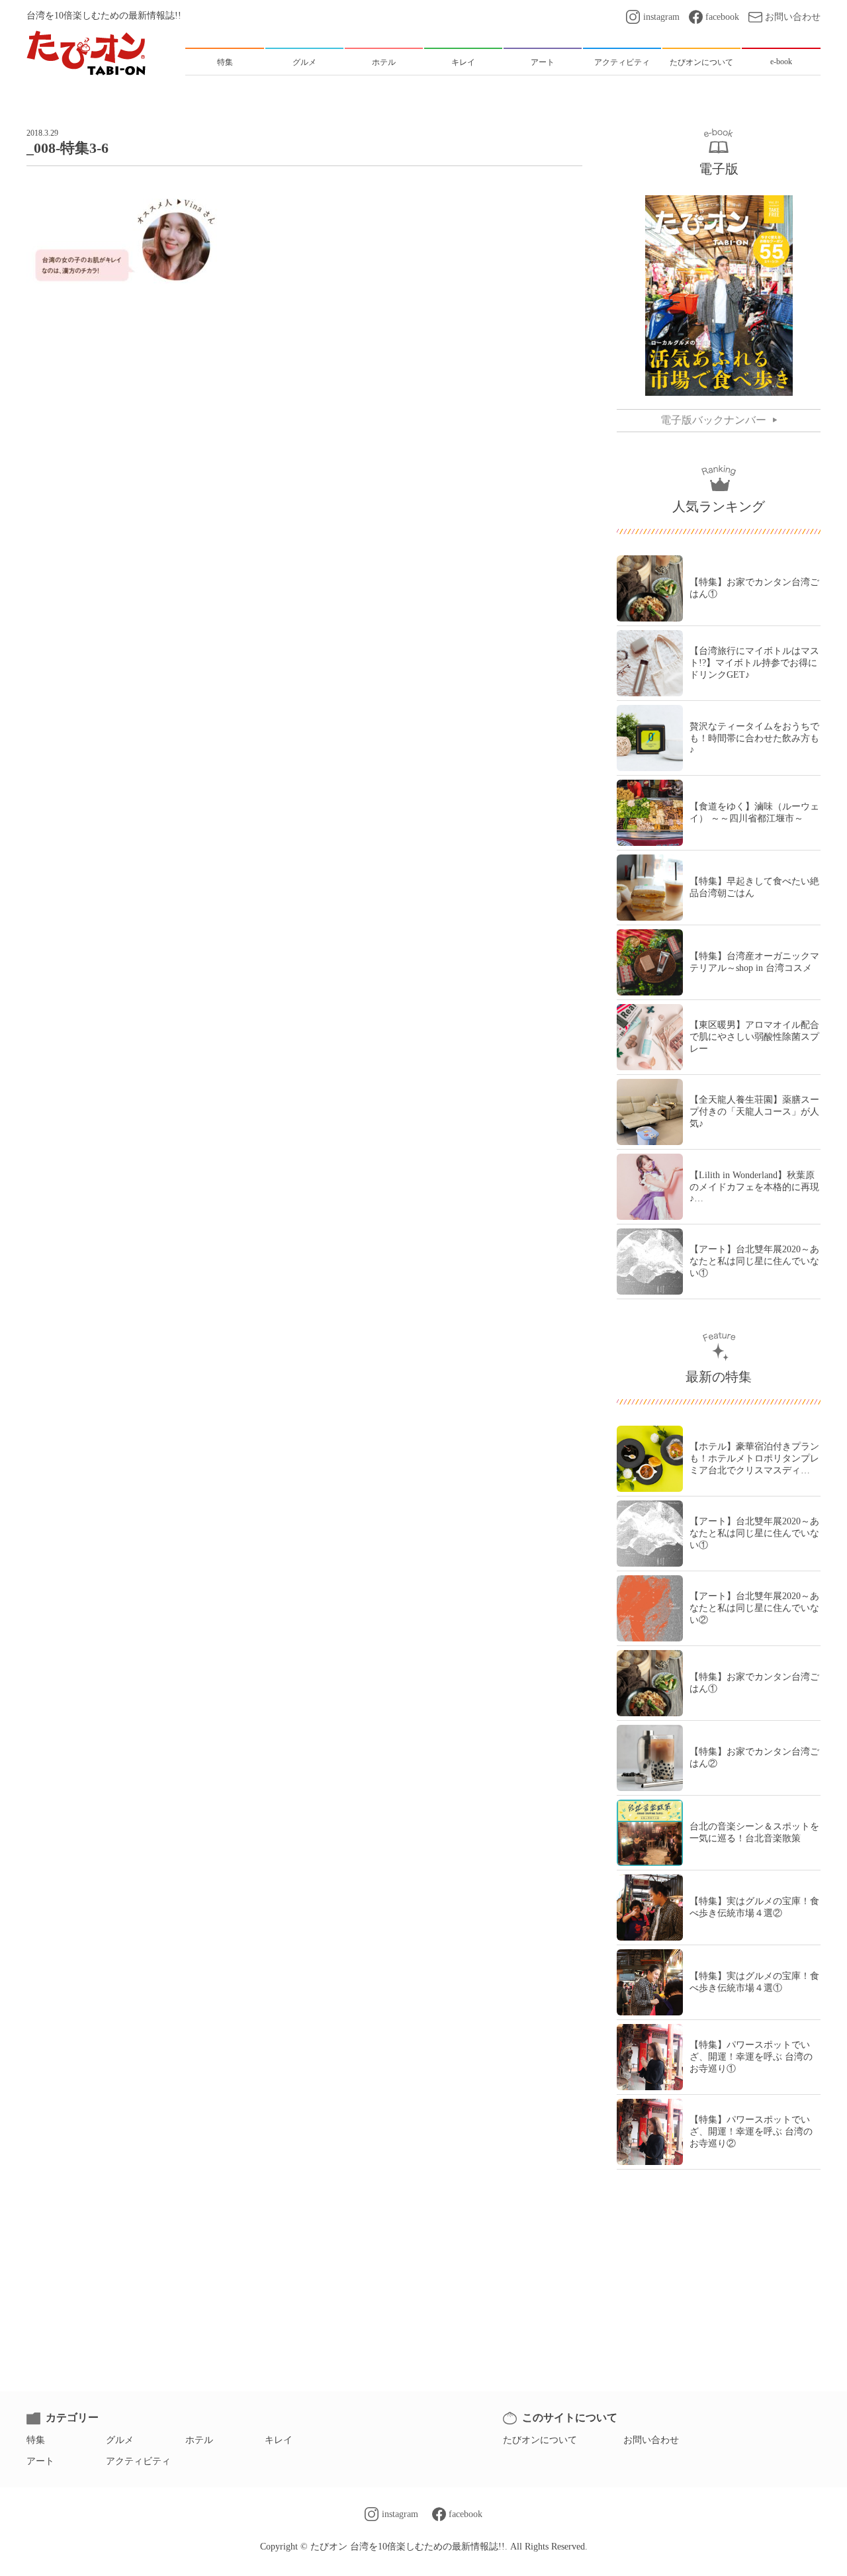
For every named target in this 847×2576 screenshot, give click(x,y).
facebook (722, 17)
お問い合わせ (793, 17)
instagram (661, 17)
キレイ (279, 2440)
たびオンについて (540, 2440)
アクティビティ (138, 2461)
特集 (36, 2440)
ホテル (199, 2440)
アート (40, 2461)
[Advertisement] (304, 349)
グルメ (120, 2440)
